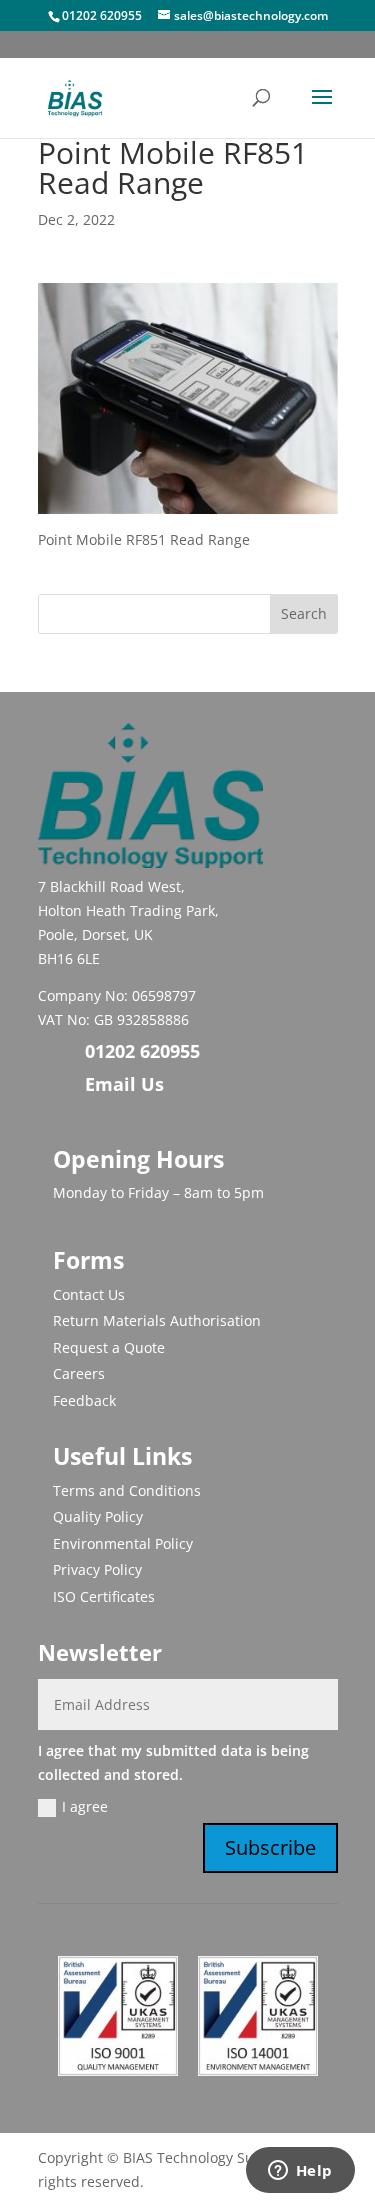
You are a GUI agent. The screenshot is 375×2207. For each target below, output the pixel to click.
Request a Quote (109, 1347)
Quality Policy (98, 1516)
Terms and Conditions (127, 1490)
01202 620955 (102, 15)
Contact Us (89, 1294)
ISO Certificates (104, 1596)
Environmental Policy (123, 1543)
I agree (85, 1806)
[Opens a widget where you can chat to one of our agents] (300, 2172)
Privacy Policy (97, 1569)
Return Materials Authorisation (157, 1320)
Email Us (124, 1084)
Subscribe (270, 1847)
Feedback (84, 1400)
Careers (79, 1373)
